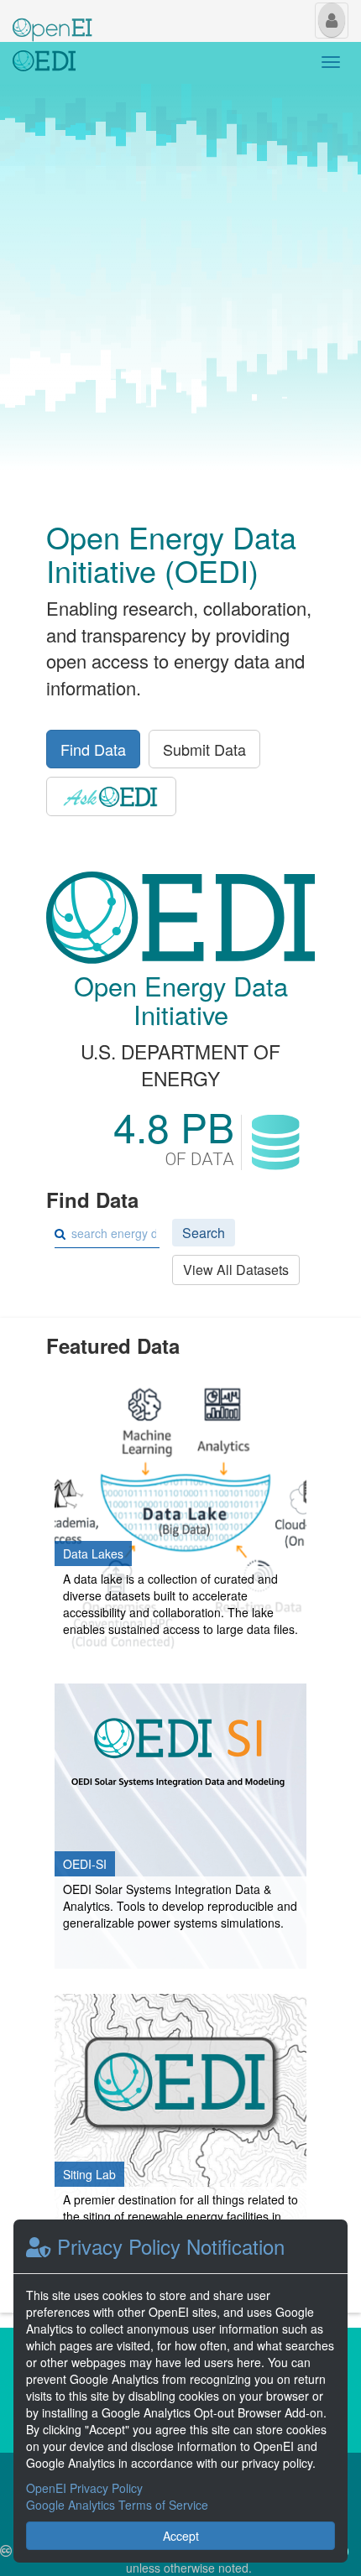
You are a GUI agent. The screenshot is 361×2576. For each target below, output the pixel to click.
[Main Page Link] (52, 19)
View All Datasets (236, 1270)
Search (204, 1233)
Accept (181, 2536)
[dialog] (180, 2391)
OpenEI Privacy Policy (84, 2488)
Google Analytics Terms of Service (117, 2505)
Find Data (93, 749)
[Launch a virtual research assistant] (111, 796)
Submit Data (204, 749)
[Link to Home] (44, 63)
